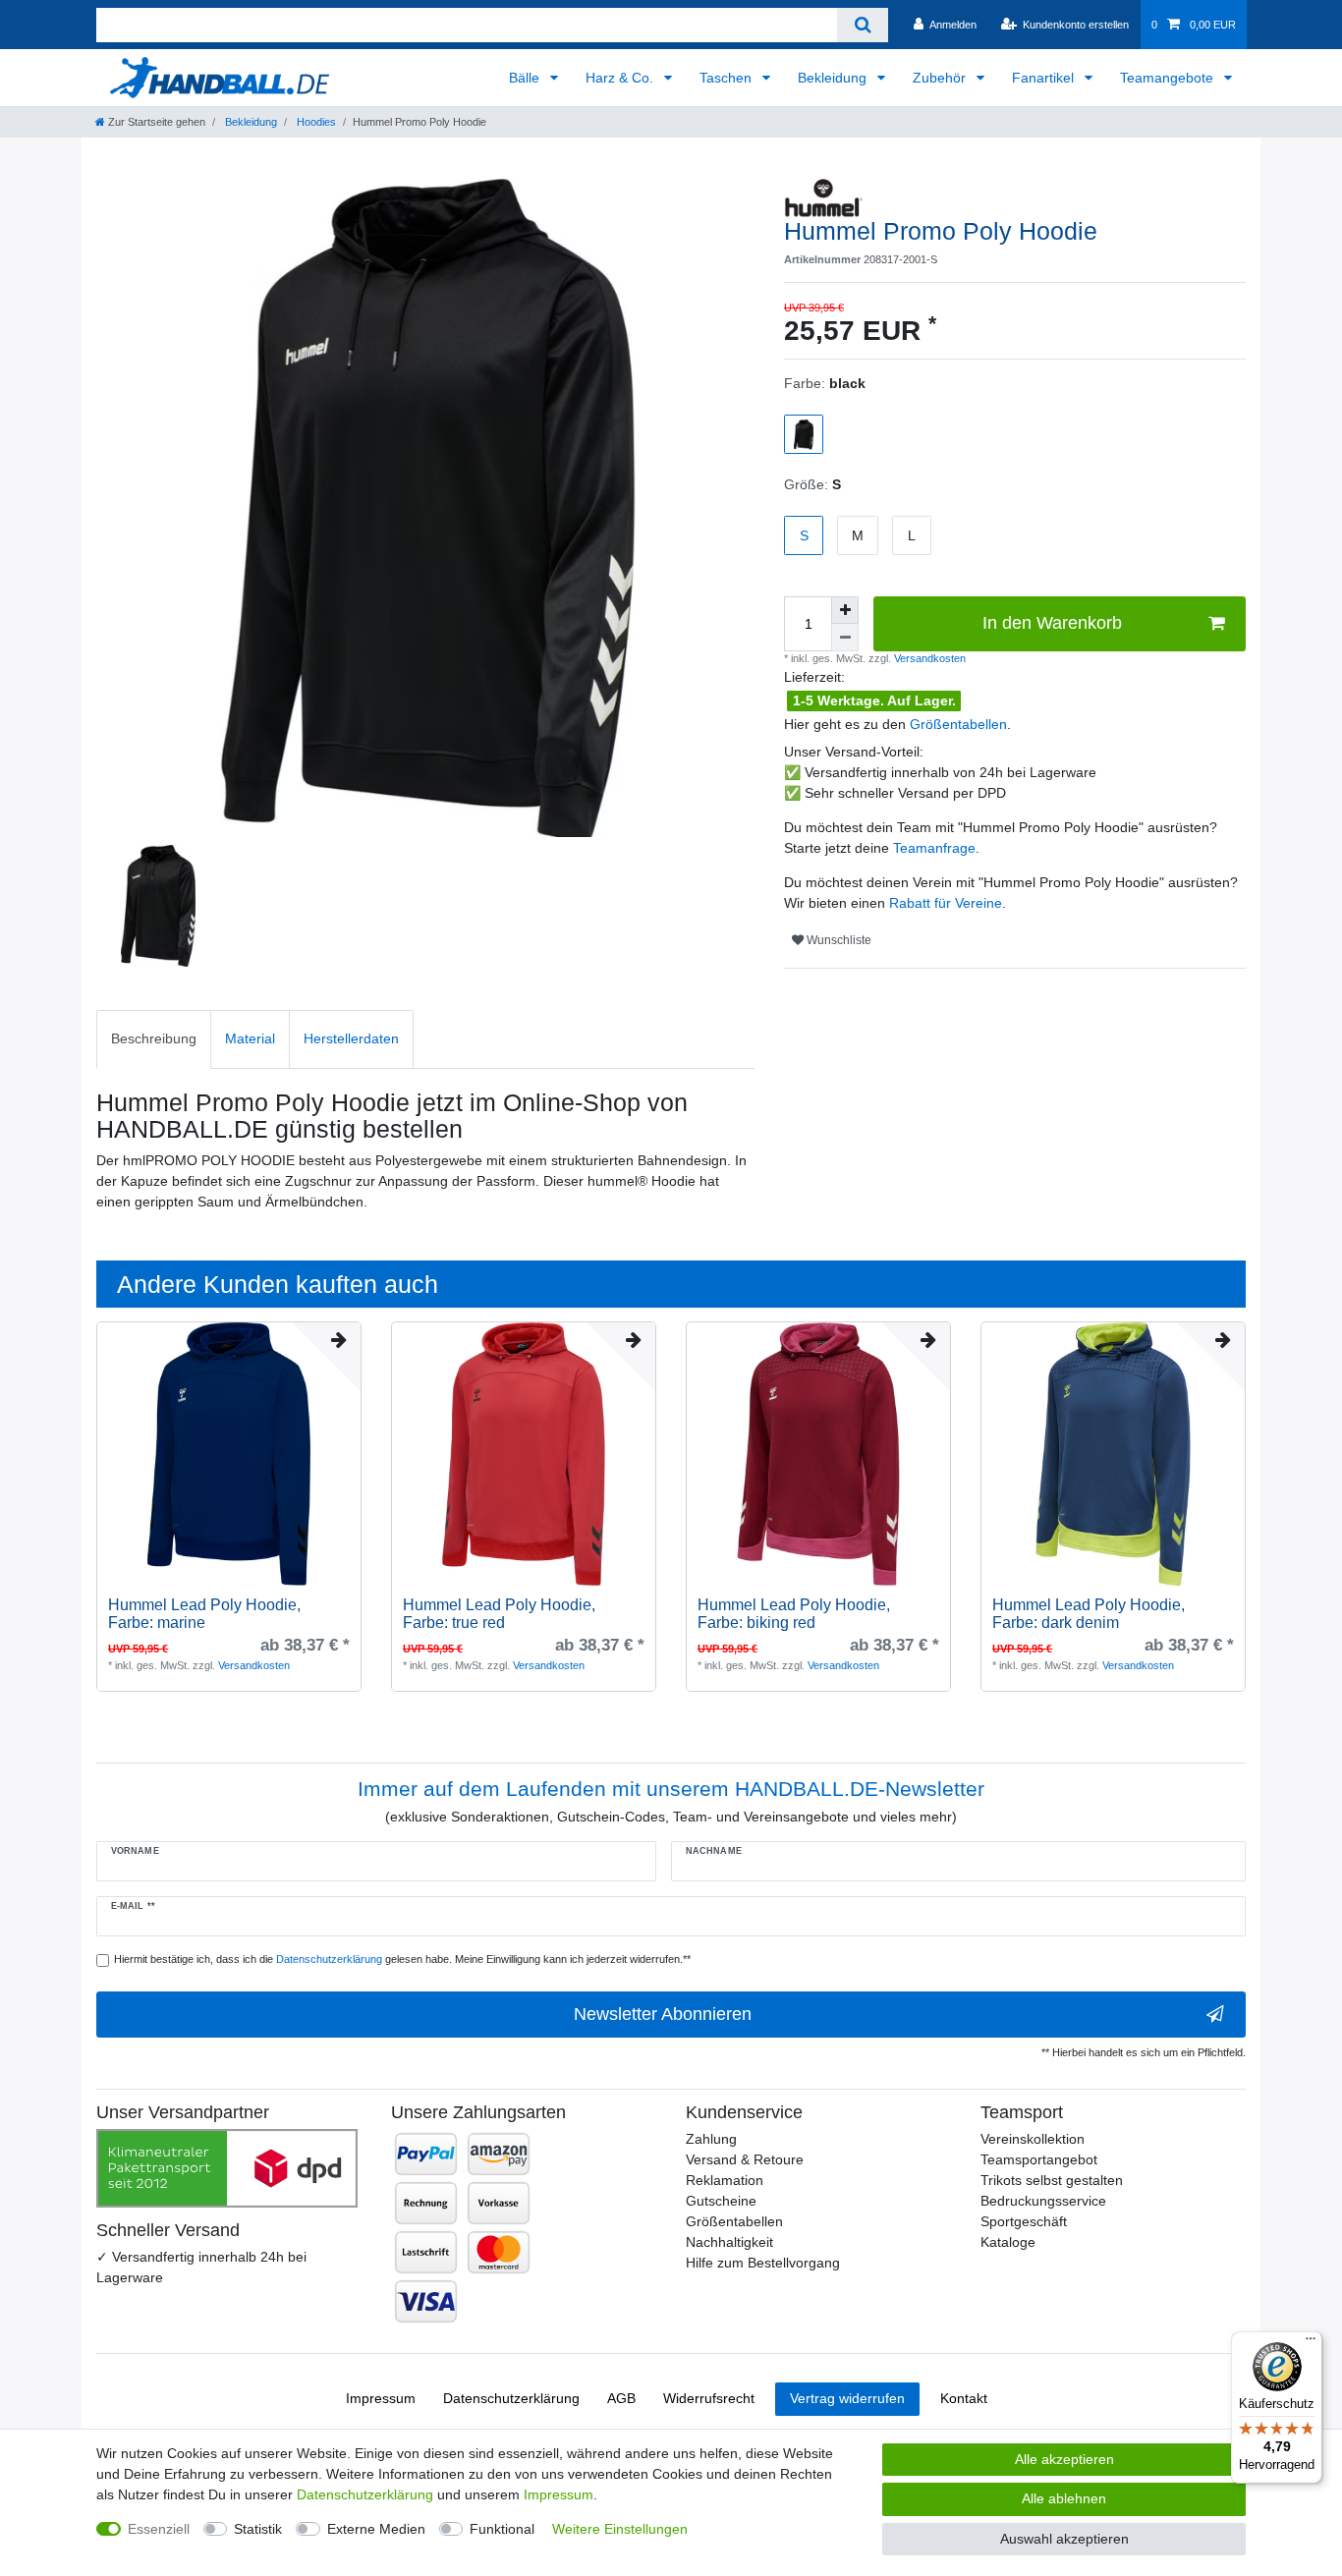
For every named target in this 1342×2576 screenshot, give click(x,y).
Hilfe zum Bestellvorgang (763, 2263)
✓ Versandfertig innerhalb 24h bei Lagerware (201, 2267)
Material (250, 1038)
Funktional (502, 2529)
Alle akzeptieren (1064, 2459)
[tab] (154, 1039)
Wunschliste (838, 940)
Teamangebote (1169, 78)
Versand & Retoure (745, 2159)
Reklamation (725, 2180)
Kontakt (964, 2398)
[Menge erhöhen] (845, 610)
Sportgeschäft (1024, 2221)
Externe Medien (376, 2529)
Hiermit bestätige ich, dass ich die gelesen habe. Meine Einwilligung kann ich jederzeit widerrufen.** (402, 1959)
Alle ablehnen (1064, 2498)
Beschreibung (154, 1038)
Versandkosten (928, 658)
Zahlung (711, 2139)
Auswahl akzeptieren (1064, 2539)
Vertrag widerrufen (847, 2398)
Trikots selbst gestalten (1052, 2180)
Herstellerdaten (351, 1038)
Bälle (526, 78)
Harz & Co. (621, 78)
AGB (621, 2398)
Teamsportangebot (1039, 2159)
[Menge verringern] (845, 638)
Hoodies (315, 122)
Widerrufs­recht (709, 2398)
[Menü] (1311, 2343)
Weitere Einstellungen (620, 2529)
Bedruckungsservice (1043, 2201)
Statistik (258, 2529)
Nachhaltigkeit (729, 2242)
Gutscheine (721, 2201)
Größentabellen (958, 724)
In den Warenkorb (1052, 623)
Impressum (381, 2398)
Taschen (727, 78)
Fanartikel (1045, 78)
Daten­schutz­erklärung (511, 2398)
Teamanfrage (934, 848)
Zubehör (941, 78)
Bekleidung (834, 78)
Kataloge (1008, 2242)
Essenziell (159, 2529)
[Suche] (862, 25)
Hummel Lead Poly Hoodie (204, 1614)
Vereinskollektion (1033, 2139)
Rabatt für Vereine (946, 903)
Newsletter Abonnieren (663, 2014)
